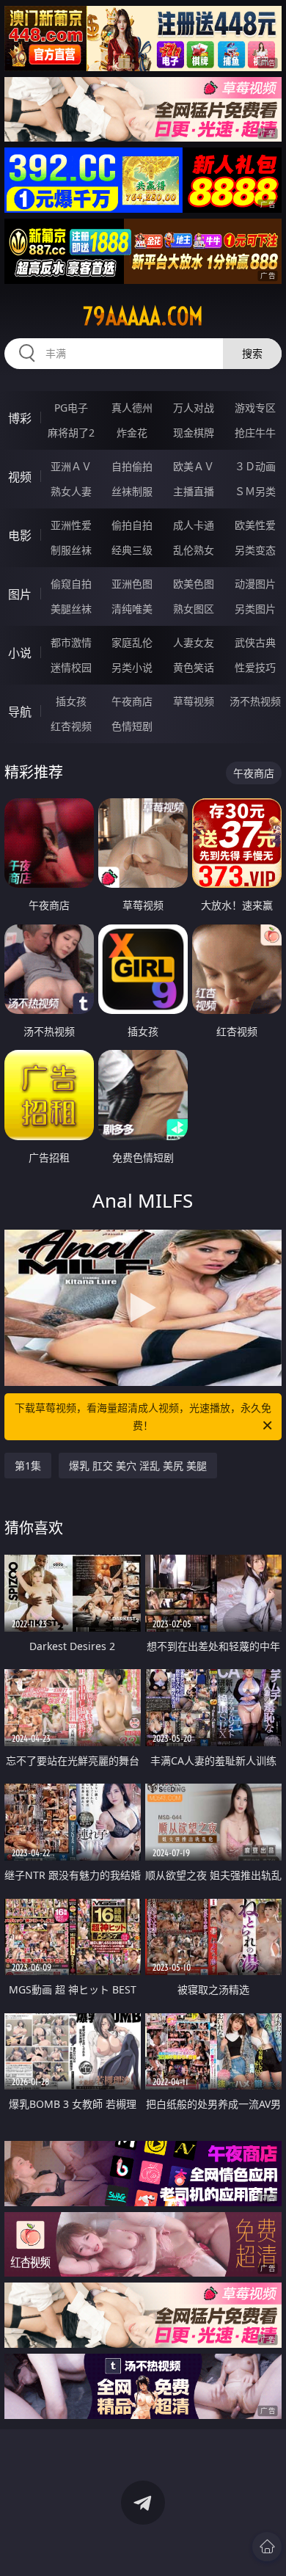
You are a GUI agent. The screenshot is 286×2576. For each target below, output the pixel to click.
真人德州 (132, 408)
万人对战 (194, 408)
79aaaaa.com (143, 316)
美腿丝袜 (71, 609)
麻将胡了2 (71, 433)
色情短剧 (132, 726)
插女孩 (71, 701)
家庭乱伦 (132, 642)
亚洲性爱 (71, 525)
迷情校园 (71, 667)
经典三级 (132, 550)
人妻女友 (194, 642)
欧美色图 (194, 584)
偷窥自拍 (71, 584)
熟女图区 (194, 609)
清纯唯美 (132, 609)
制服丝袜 (71, 550)
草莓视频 (194, 701)
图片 (20, 594)
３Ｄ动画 (255, 466)
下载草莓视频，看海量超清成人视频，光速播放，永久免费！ (143, 1416)
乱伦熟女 (194, 550)
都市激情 (71, 642)
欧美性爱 (255, 525)
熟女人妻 (71, 491)
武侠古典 (255, 642)
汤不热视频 (255, 701)
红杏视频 (71, 726)
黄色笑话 (194, 667)
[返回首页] (267, 2547)
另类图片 (255, 609)
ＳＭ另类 (255, 491)
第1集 (28, 1466)
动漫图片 (255, 584)
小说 (20, 653)
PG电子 (71, 408)
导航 (20, 712)
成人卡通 (194, 525)
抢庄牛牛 (255, 433)
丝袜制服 (132, 491)
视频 (20, 477)
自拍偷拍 (132, 466)
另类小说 (132, 667)
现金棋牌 (194, 433)
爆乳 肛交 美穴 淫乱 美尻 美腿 (138, 1466)
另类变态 (255, 550)
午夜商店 (132, 701)
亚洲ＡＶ (71, 466)
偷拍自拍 (132, 525)
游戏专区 (255, 408)
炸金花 (132, 433)
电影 (20, 536)
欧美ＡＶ (194, 466)
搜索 (252, 353)
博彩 (20, 418)
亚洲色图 (132, 584)
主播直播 (194, 491)
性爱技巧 (255, 667)
